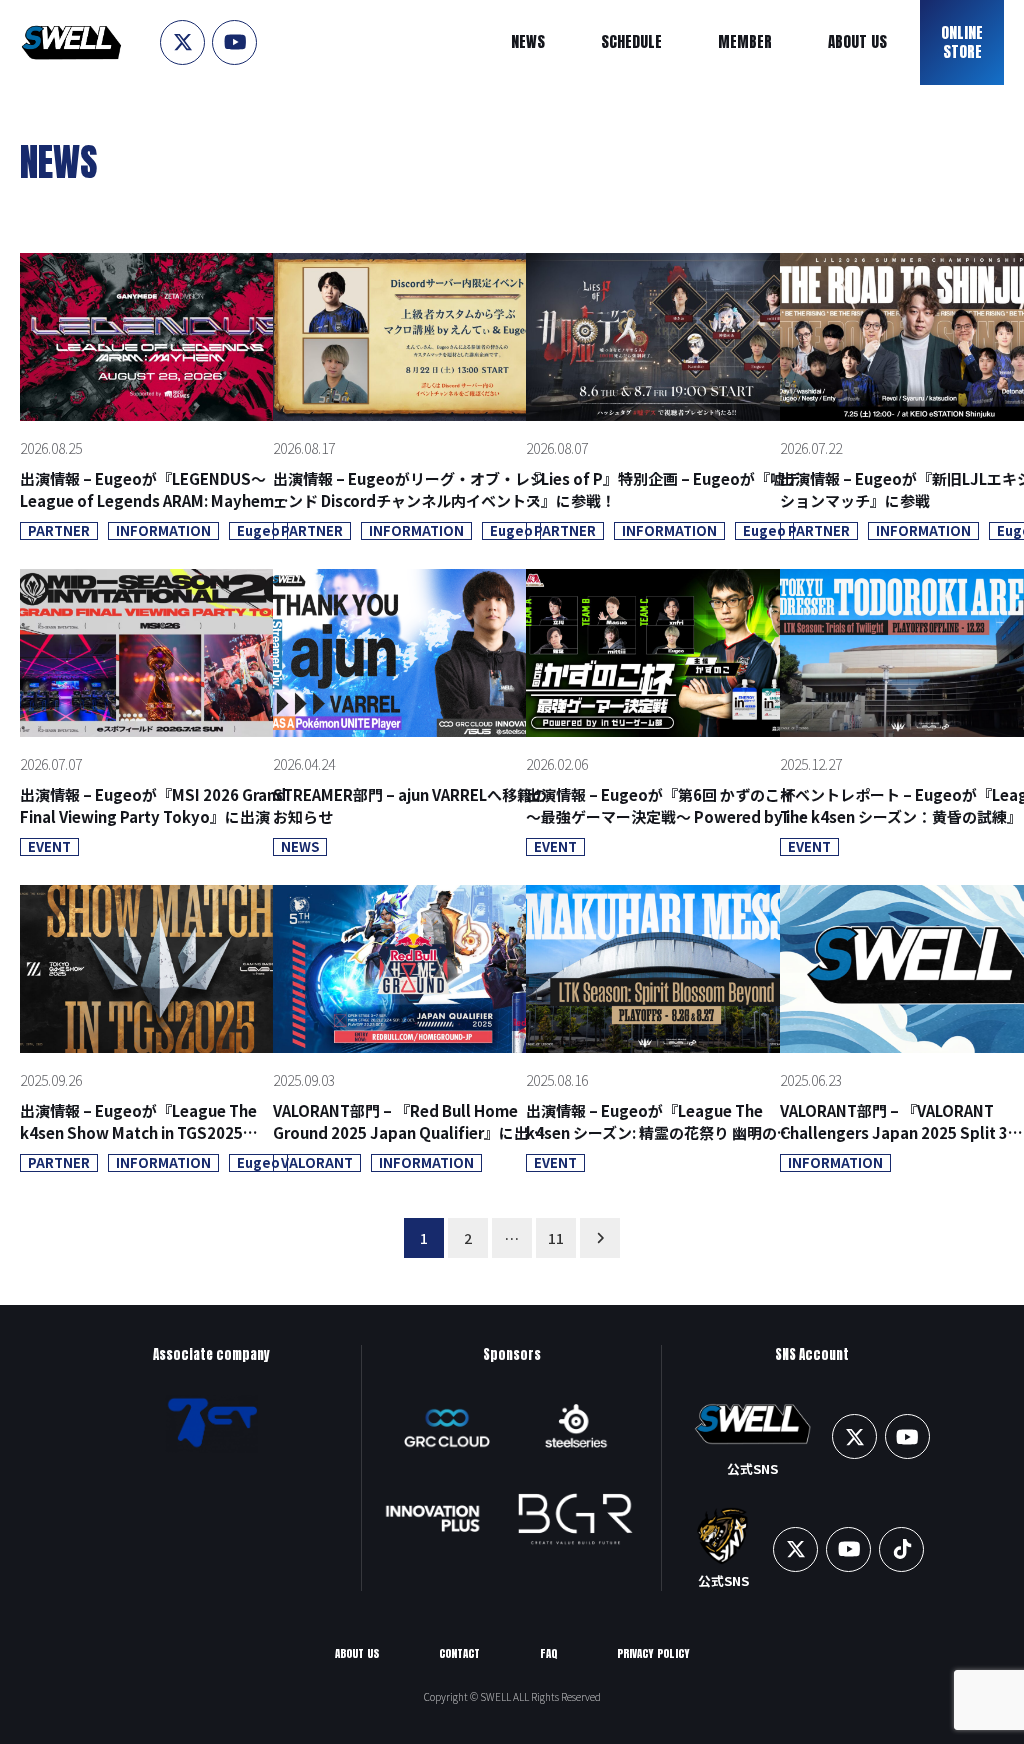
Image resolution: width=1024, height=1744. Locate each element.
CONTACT (459, 1653)
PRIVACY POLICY (653, 1653)
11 (556, 1238)
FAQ (548, 1653)
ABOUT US (357, 1653)
